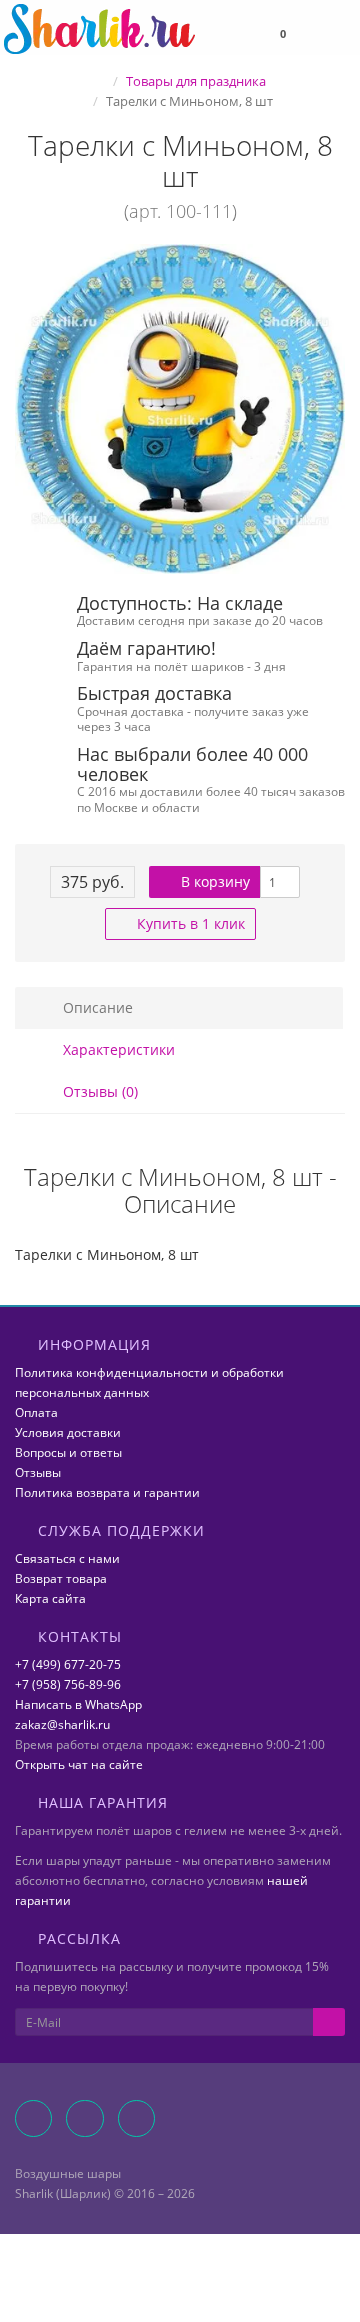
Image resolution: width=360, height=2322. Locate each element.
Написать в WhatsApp (78, 1704)
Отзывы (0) (98, 1091)
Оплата (36, 1412)
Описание (96, 1007)
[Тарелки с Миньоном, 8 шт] (180, 408)
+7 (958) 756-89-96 (68, 1684)
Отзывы (38, 1472)
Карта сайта (50, 1598)
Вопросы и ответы (68, 1452)
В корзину (213, 881)
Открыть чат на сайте (79, 1764)
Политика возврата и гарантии (107, 1492)
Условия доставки (68, 1432)
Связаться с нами (67, 1558)
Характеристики (117, 1049)
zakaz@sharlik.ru (62, 1724)
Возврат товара (61, 1578)
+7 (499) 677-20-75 (68, 1664)
